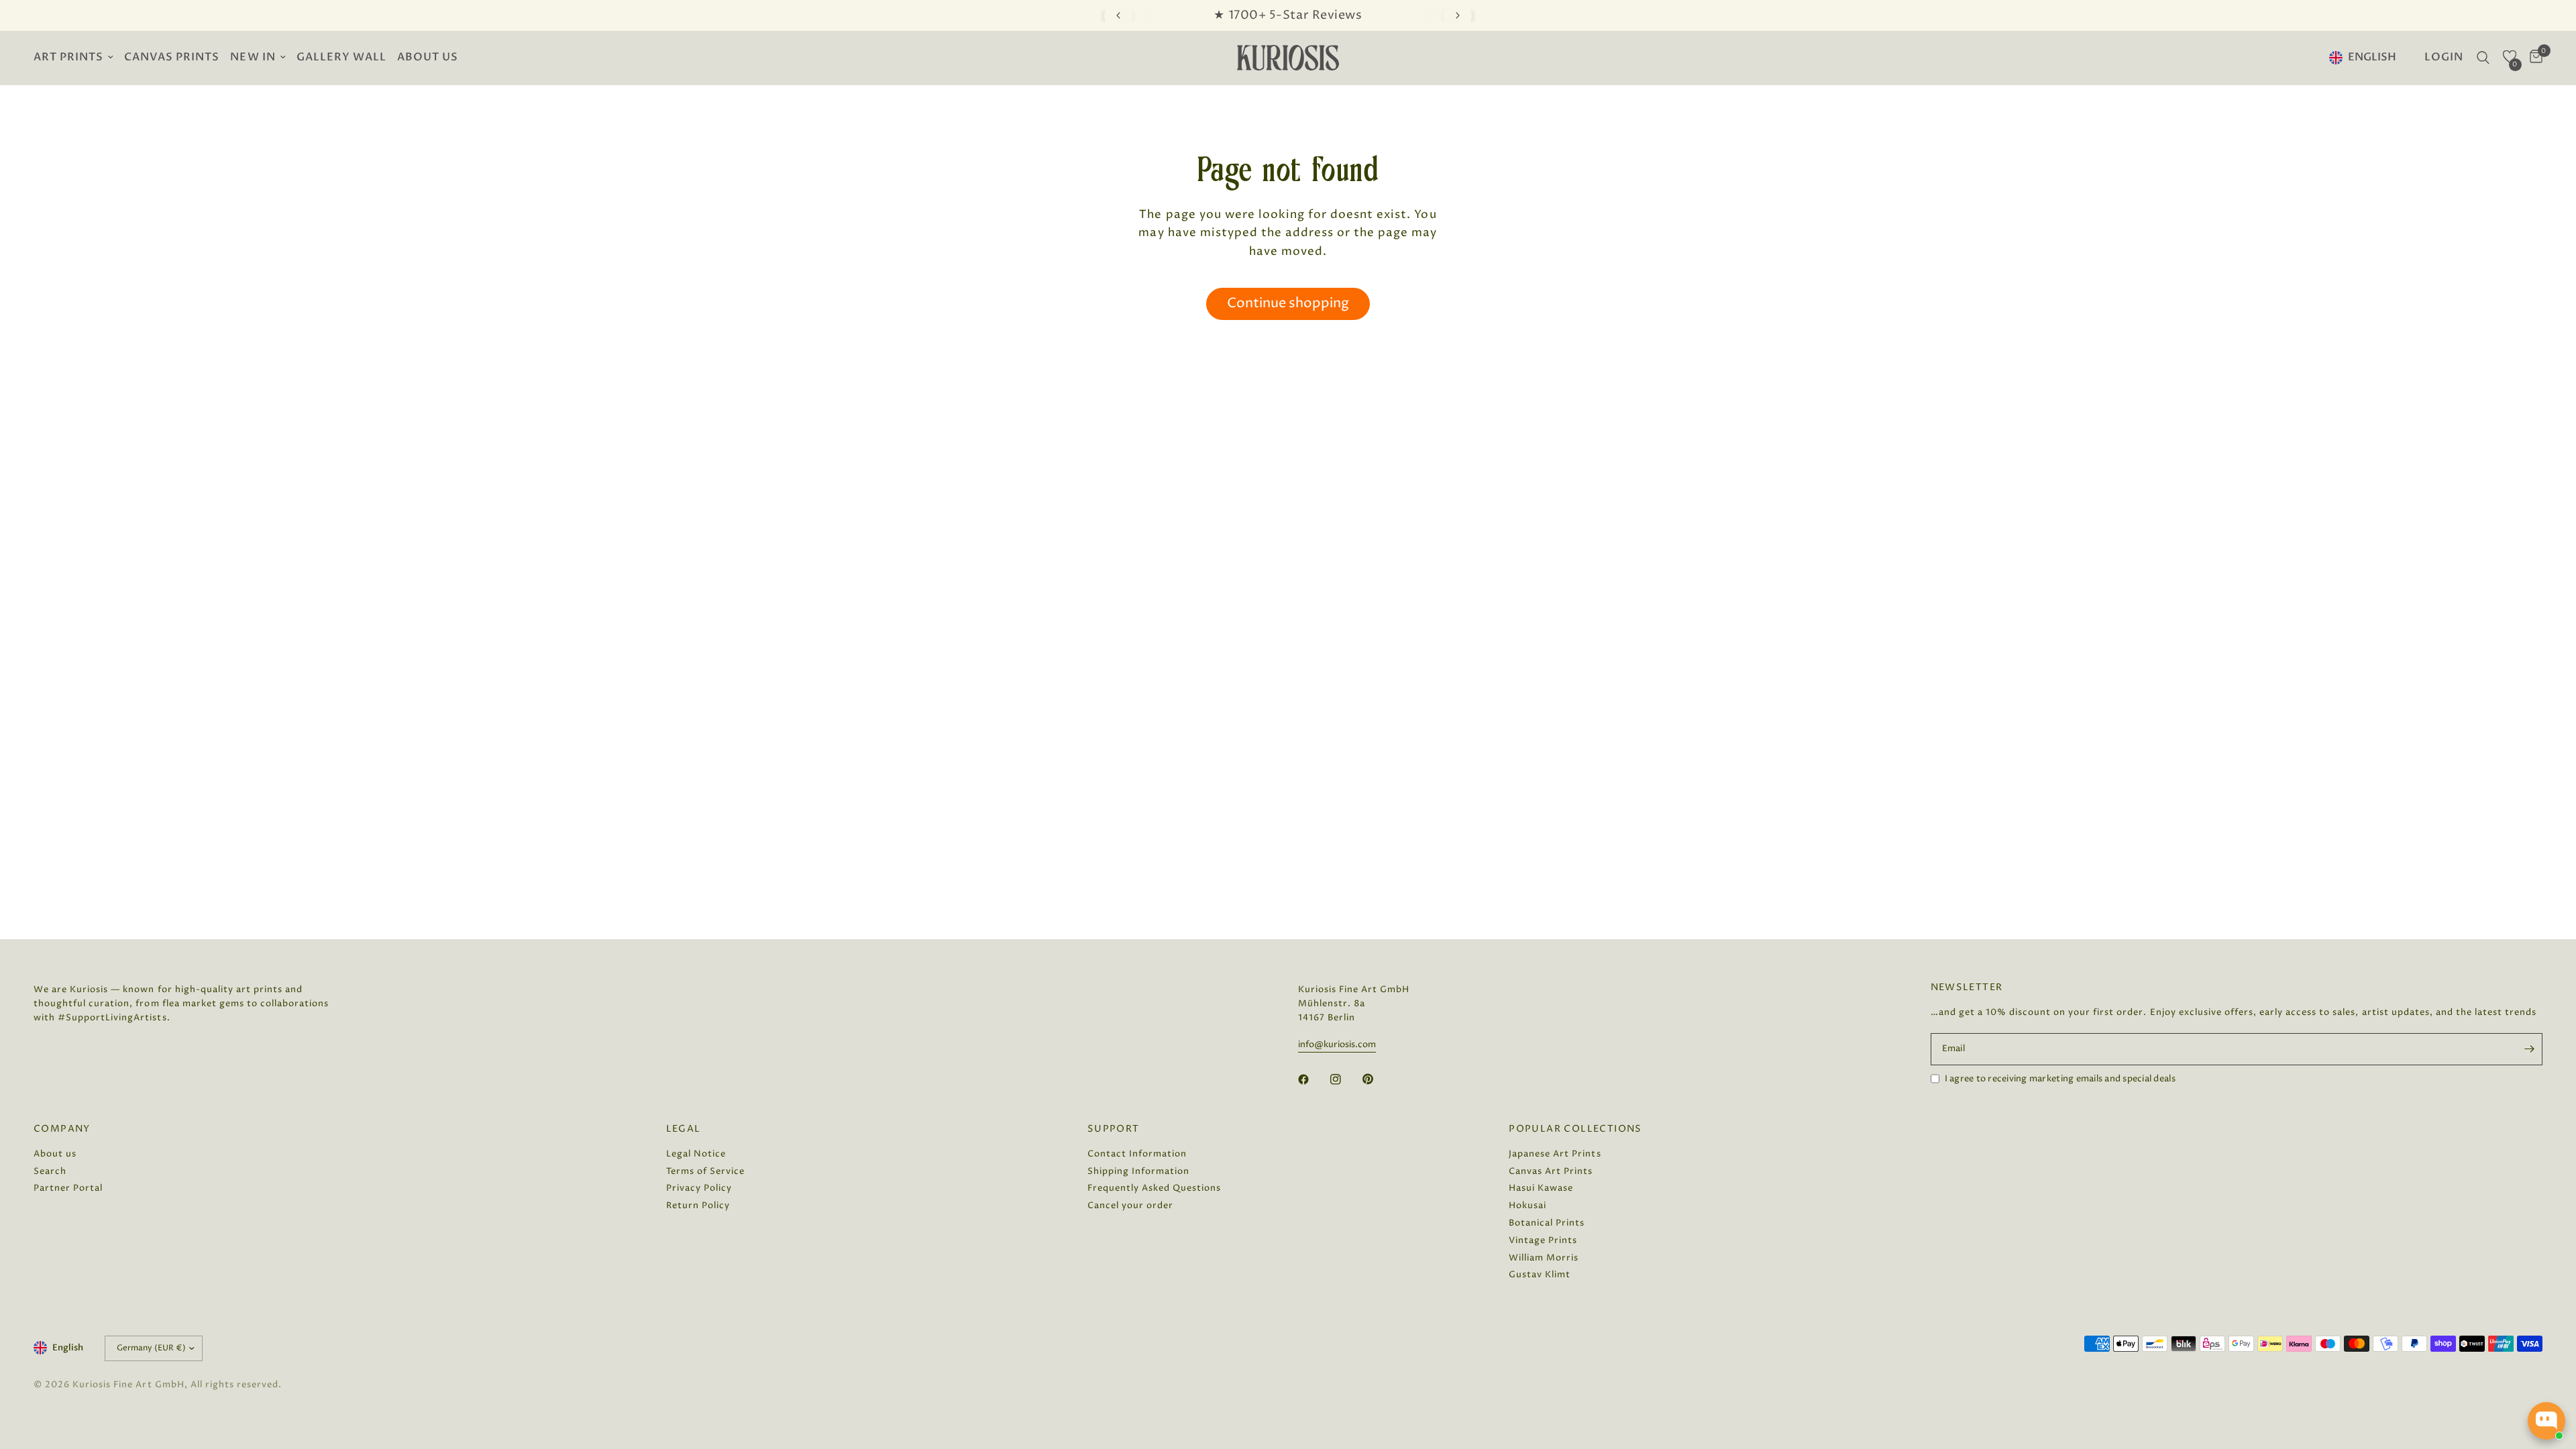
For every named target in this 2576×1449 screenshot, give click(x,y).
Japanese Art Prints (1555, 1154)
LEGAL (684, 1129)
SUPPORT (1114, 1129)
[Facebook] (1313, 1079)
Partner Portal (68, 1188)
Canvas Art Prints (1551, 1171)
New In (253, 57)
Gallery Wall (341, 57)
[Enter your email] (2529, 1049)
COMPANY (62, 1129)
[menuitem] (76, 58)
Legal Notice (696, 1154)
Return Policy (698, 1205)
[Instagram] (1345, 1079)
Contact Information (1137, 1154)
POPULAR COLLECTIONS (1575, 1129)
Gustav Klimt (1540, 1275)
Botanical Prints (1547, 1223)
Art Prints (68, 57)
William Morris (1544, 1258)
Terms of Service (705, 1171)
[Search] (2483, 58)
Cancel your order (1130, 1205)
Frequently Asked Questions (1155, 1188)
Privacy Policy (699, 1188)
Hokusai (1527, 1205)
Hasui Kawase (1541, 1188)
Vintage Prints (1543, 1240)
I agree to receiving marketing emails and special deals (2060, 1079)
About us (428, 57)
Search (50, 1171)
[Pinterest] (1377, 1079)
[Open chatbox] (2546, 1421)
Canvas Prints (172, 57)
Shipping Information (1138, 1171)
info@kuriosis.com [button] (1337, 1045)
